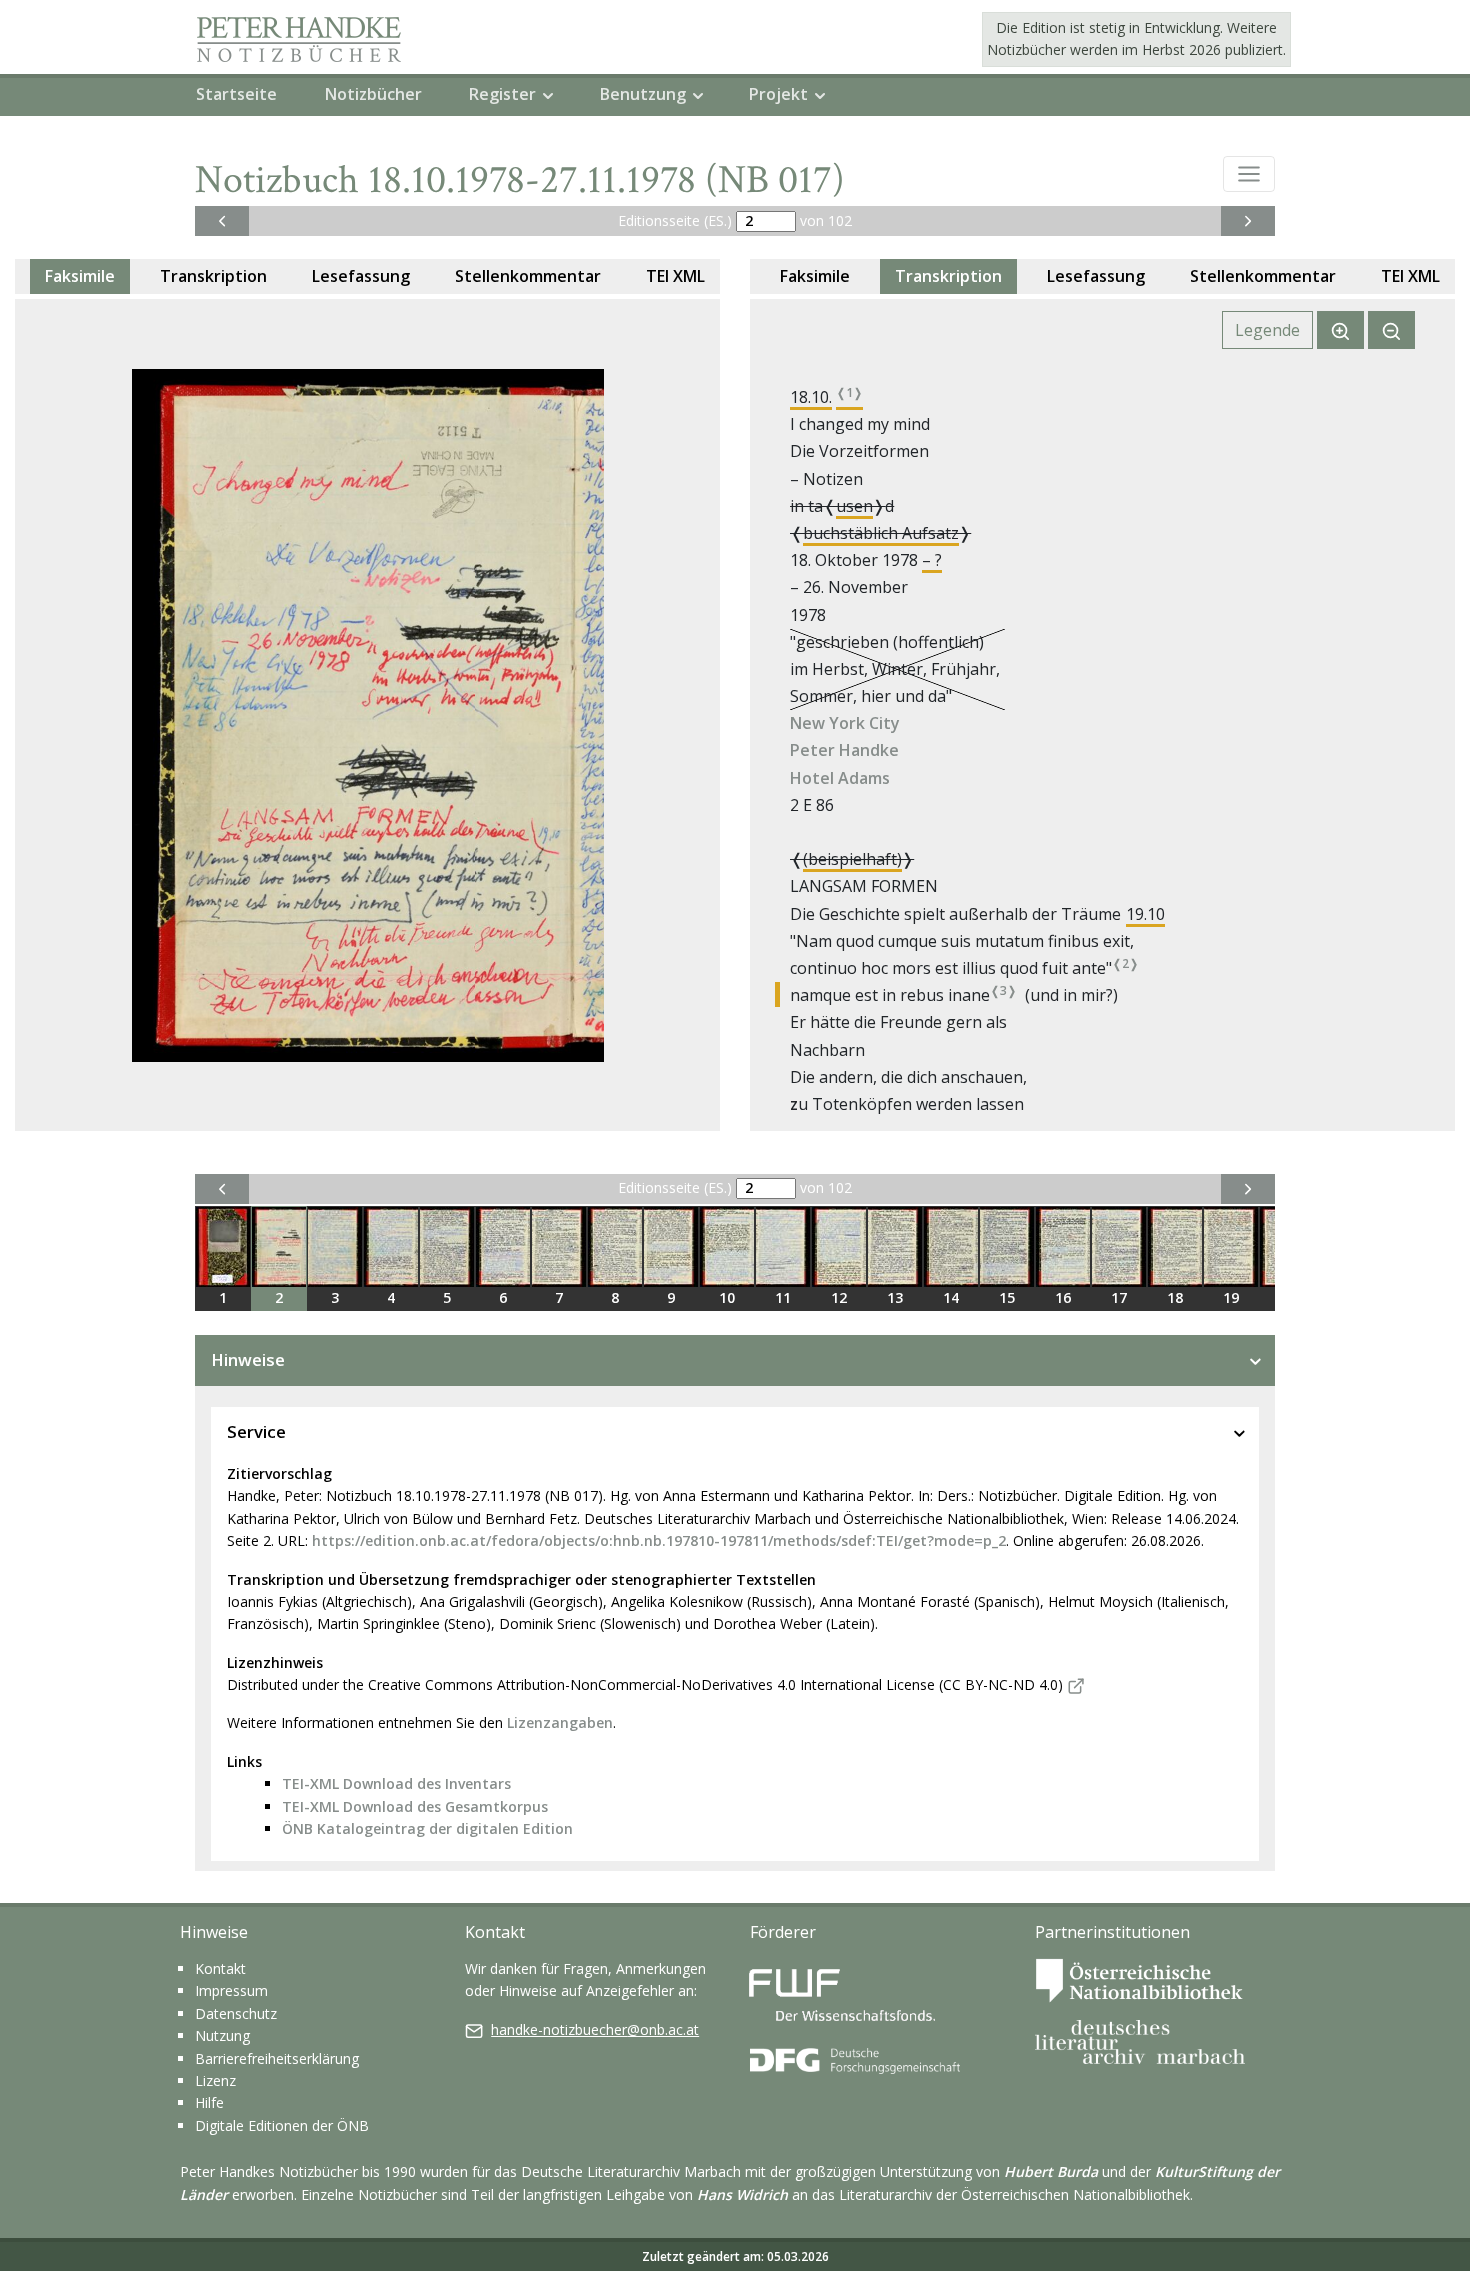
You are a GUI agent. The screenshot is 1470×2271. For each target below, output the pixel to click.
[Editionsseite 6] (503, 1247)
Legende (1267, 330)
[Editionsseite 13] (895, 1247)
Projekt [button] (778, 94)
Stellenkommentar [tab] (528, 276)
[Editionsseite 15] (1007, 1247)
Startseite (236, 94)
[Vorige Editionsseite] (222, 221)
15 (1007, 1297)
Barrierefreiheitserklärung (277, 2058)
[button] (1249, 174)
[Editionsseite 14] (951, 1247)
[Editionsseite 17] (1119, 1247)
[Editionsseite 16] (1063, 1247)
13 (895, 1297)
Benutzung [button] (643, 94)
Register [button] (502, 94)
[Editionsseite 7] (559, 1247)
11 (783, 1297)
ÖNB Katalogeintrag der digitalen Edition (427, 1828)
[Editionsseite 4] (391, 1247)
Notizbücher (373, 94)
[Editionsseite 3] (335, 1247)
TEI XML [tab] (675, 276)
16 (1063, 1297)
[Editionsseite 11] (783, 1247)
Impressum (231, 1990)
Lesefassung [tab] (361, 276)
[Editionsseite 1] (223, 1247)
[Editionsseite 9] (671, 1247)
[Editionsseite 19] (1231, 1247)
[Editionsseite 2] (279, 1247)
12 (839, 1297)
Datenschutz (236, 2013)
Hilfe (209, 2102)
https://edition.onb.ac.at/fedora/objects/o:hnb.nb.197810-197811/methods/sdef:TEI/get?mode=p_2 (659, 1540)
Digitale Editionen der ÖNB (282, 2125)
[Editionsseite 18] (1175, 1247)
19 (1231, 1297)
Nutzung (222, 2035)
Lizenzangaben (560, 1722)
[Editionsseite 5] (447, 1247)
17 (1119, 1297)
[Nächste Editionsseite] (1248, 221)
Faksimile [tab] (80, 276)
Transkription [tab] (213, 276)
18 (1175, 1297)
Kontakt (220, 1968)
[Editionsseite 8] (615, 1247)
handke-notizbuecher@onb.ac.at (595, 2029)
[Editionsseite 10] (727, 1247)
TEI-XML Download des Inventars (396, 1783)
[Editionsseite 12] (839, 1247)
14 (951, 1297)
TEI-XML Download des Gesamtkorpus (415, 1806)
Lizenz (215, 2080)
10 (727, 1297)
